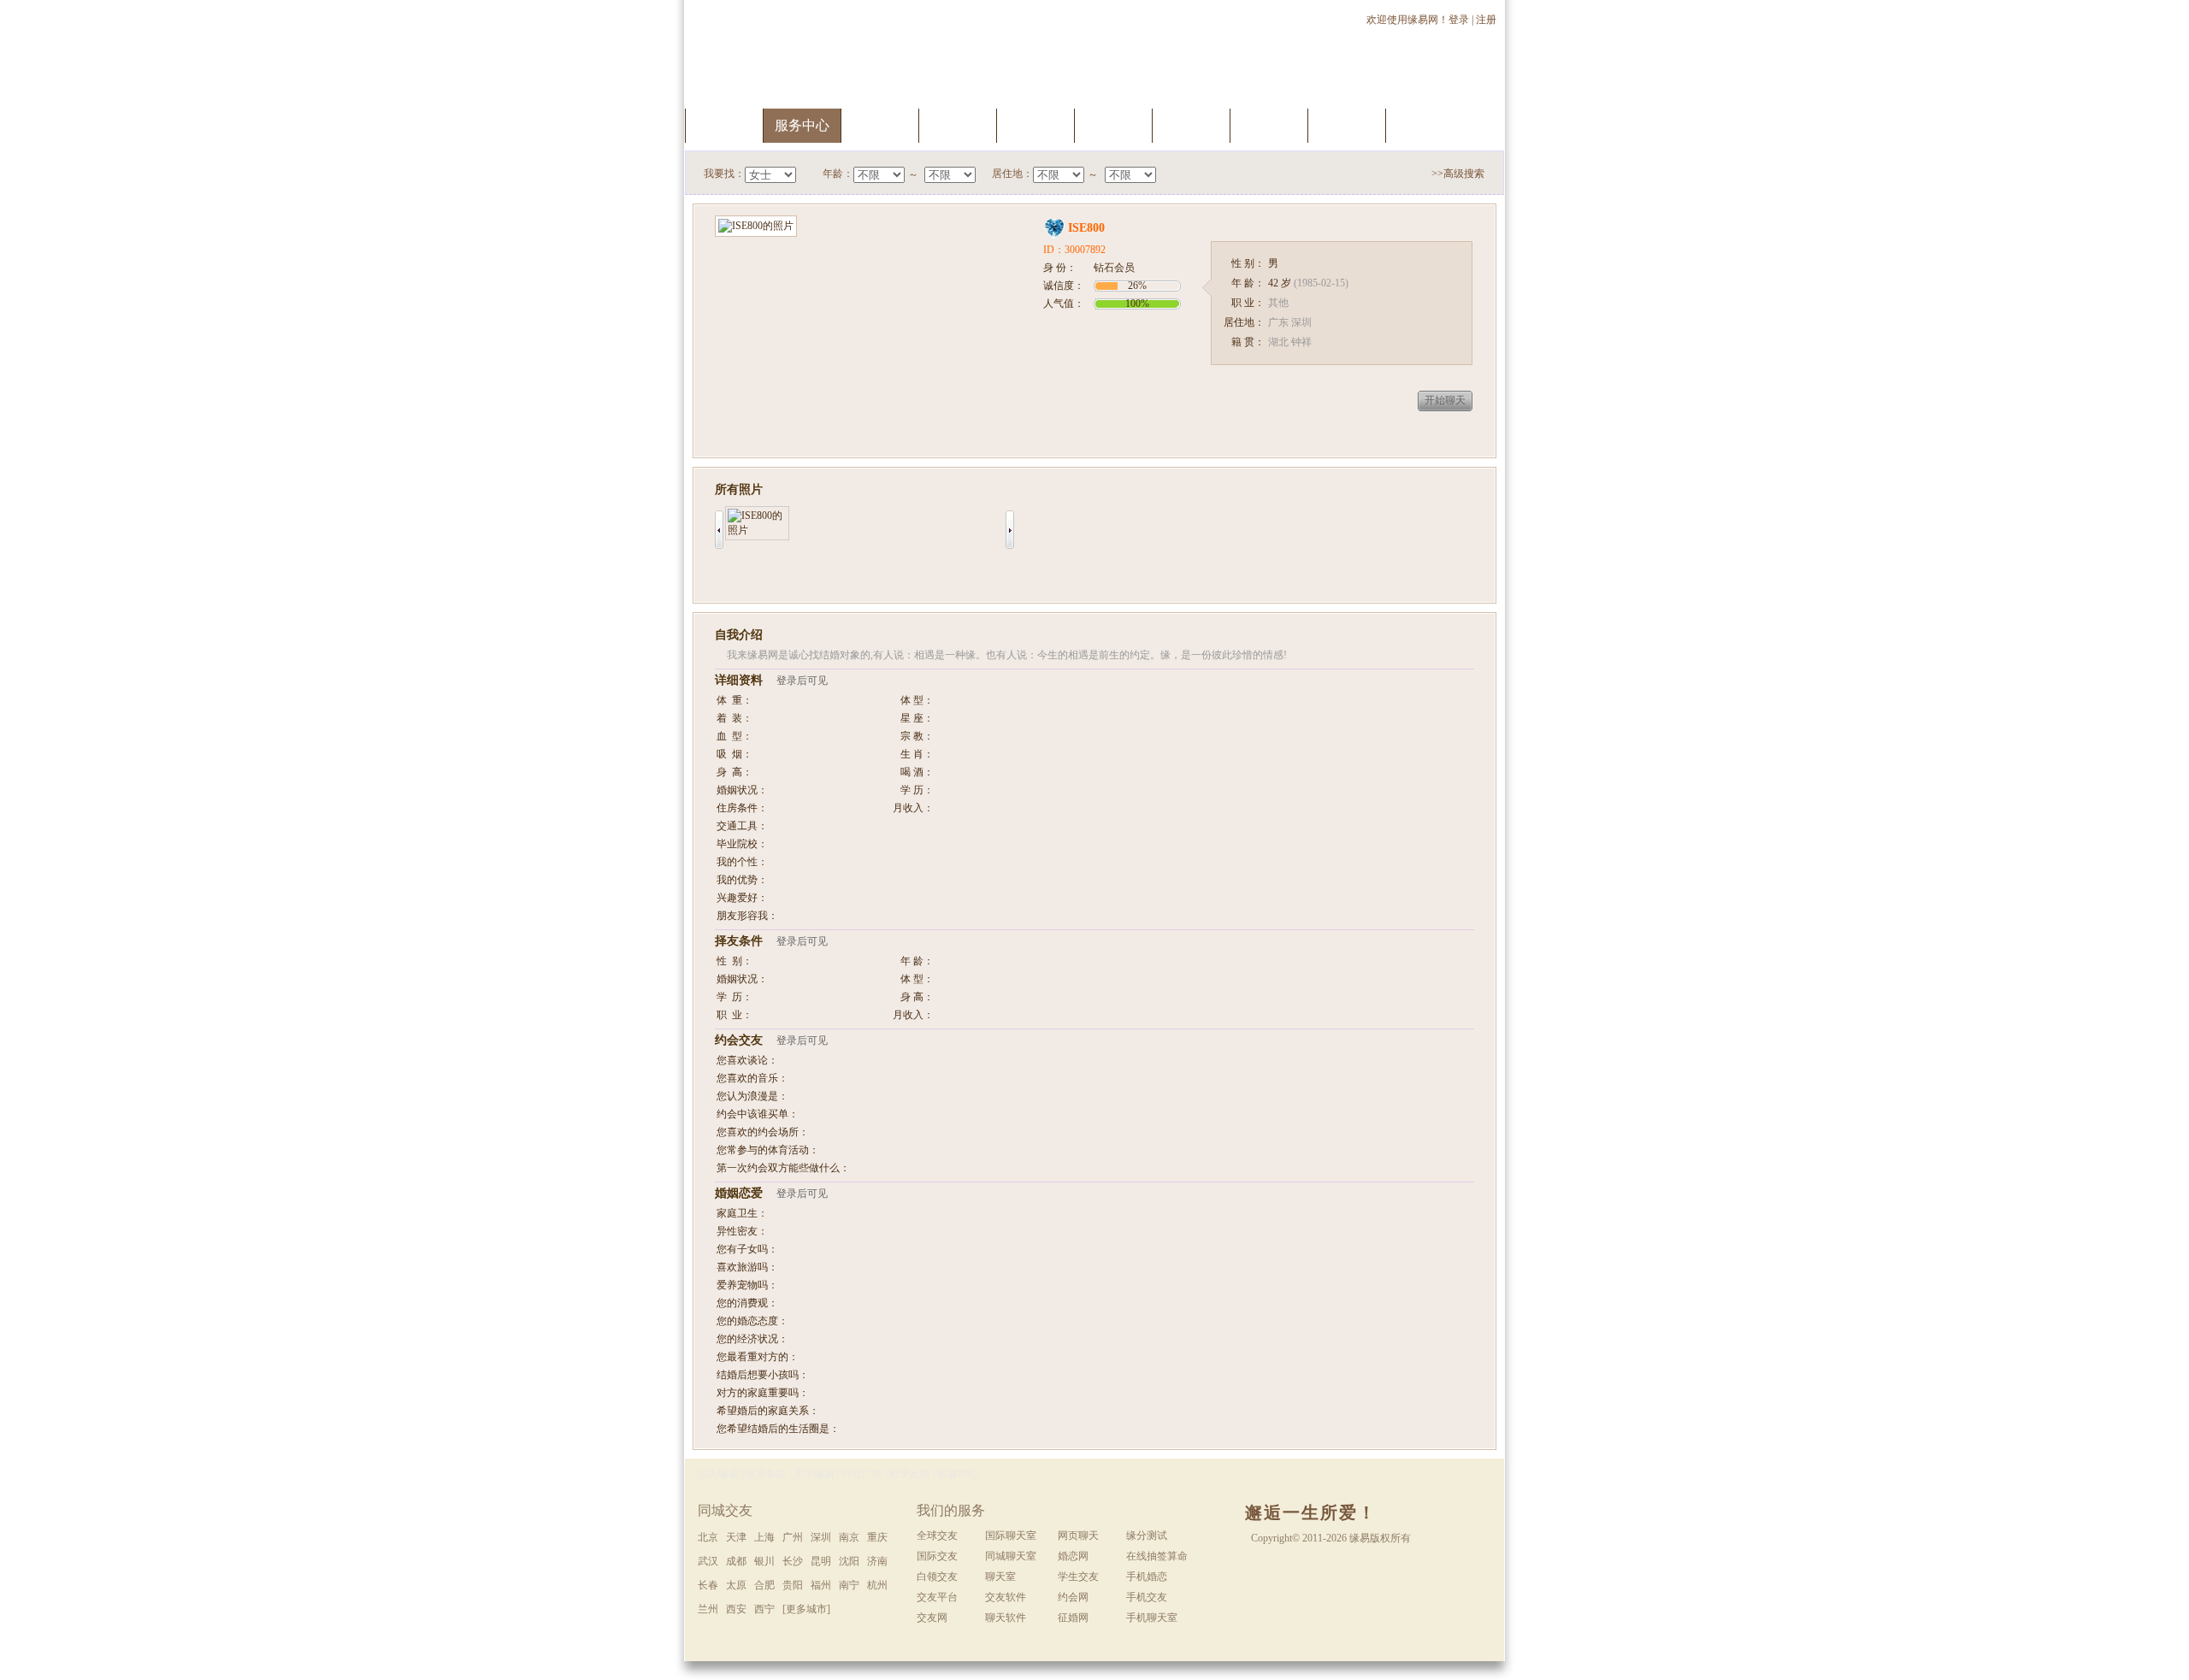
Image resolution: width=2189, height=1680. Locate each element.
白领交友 (937, 1577)
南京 (849, 1537)
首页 (724, 125)
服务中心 (802, 125)
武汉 (708, 1561)
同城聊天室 (1011, 1556)
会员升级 (1035, 125)
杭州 (877, 1585)
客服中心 (958, 1474)
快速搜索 (880, 125)
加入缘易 (718, 1474)
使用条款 (766, 1474)
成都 (736, 1561)
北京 (708, 1537)
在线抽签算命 (1157, 1556)
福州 (821, 1585)
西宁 (764, 1609)
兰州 (708, 1609)
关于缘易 (814, 1474)
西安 (736, 1609)
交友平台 (937, 1597)
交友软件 (1006, 1597)
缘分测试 (1113, 125)
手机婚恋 (1147, 1577)
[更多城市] (806, 1609)
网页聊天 (1078, 1536)
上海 (764, 1537)
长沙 (793, 1561)
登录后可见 (802, 681)
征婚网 (1073, 1618)
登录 (1459, 20)
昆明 (821, 1561)
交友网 (932, 1618)
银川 (764, 1561)
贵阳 (793, 1585)
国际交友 (937, 1556)
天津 (736, 1537)
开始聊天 (1445, 400)
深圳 (821, 1537)
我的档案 (958, 125)
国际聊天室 (1011, 1536)
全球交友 (937, 1536)
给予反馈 (910, 1474)
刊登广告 (862, 1474)
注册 (1487, 20)
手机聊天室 (1152, 1618)
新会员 (1269, 125)
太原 (736, 1585)
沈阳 (849, 1561)
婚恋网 (1073, 1556)
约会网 (1073, 1597)
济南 (877, 1561)
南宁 (849, 1585)
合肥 (764, 1585)
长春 (708, 1585)
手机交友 (1425, 125)
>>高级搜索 (1458, 174)
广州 (793, 1537)
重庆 (877, 1537)
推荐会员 (1347, 125)
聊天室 (1191, 125)
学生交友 (1078, 1577)
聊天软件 (1006, 1618)
